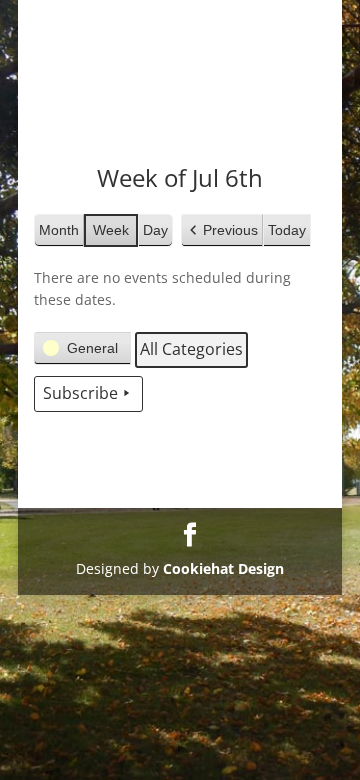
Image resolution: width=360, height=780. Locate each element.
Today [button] (287, 230)
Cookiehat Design (223, 568)
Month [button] (59, 230)
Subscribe (80, 393)
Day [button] (155, 230)
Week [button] (111, 230)
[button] (222, 230)
